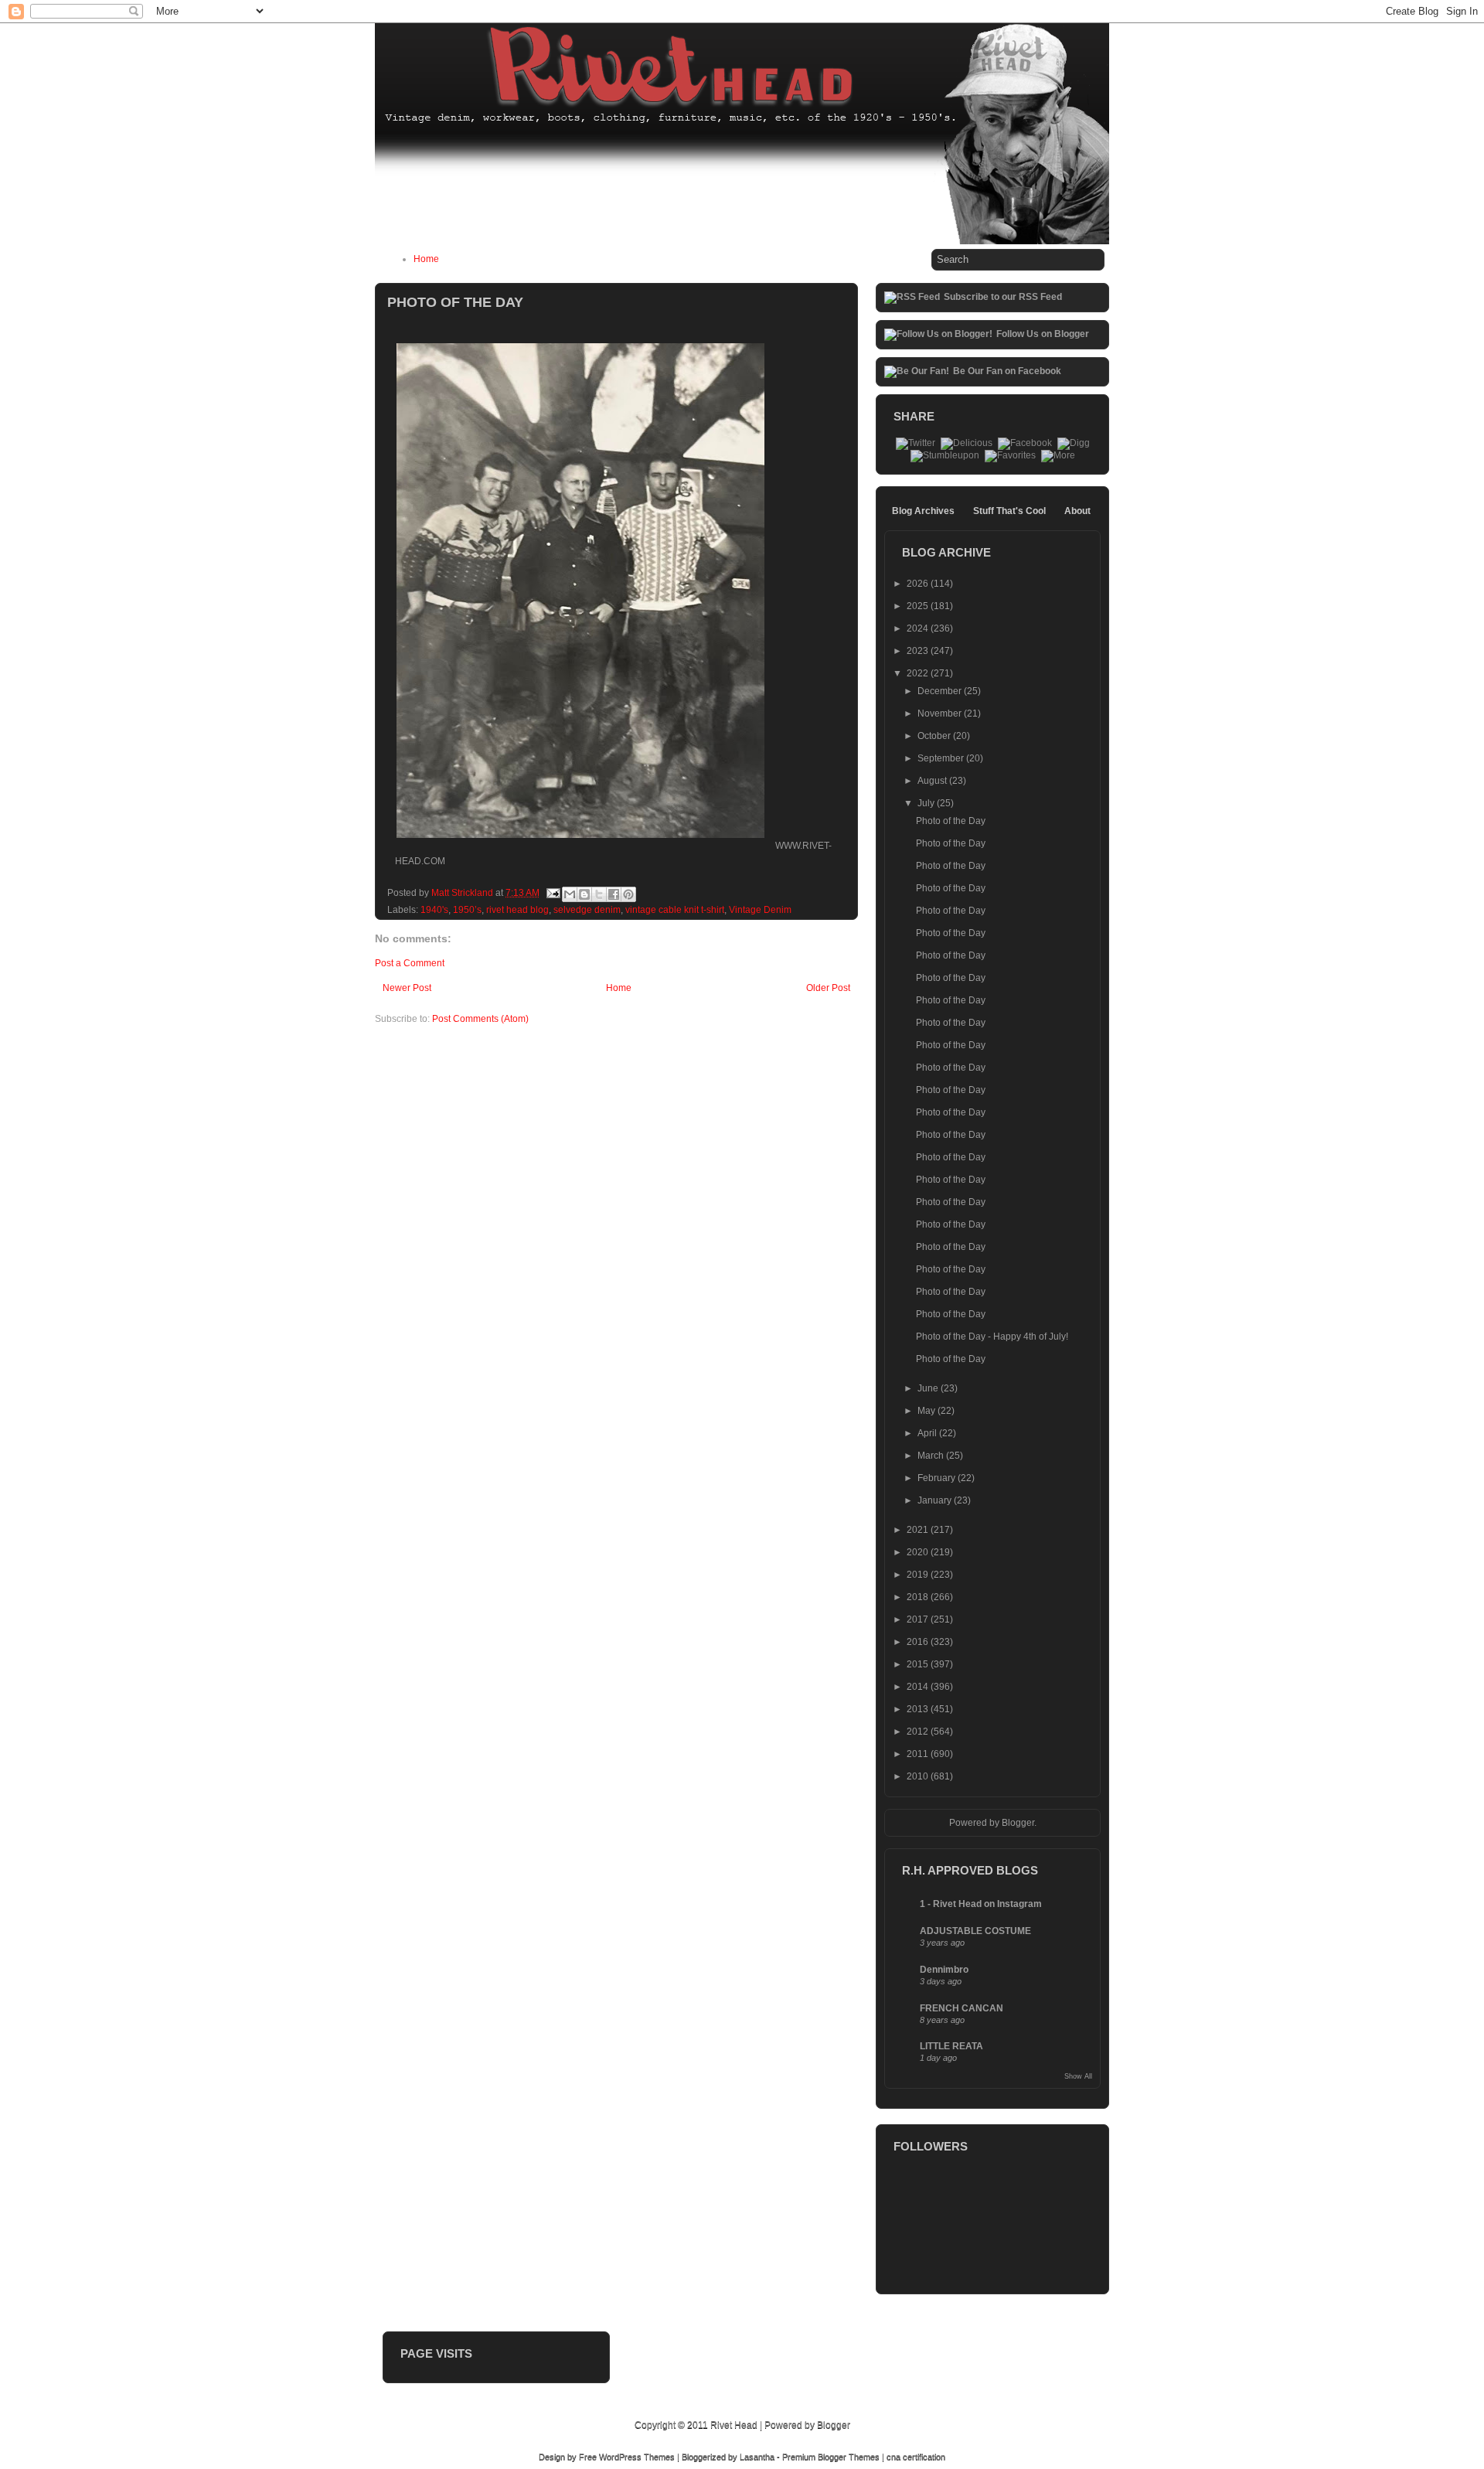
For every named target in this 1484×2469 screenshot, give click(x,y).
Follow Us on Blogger (1043, 334)
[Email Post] (552, 893)
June (929, 1388)
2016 (919, 1642)
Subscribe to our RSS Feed (1003, 297)
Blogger (1018, 1823)
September (942, 758)
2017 (919, 1619)
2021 (919, 1530)
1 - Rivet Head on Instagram (981, 1904)
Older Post (828, 988)
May (927, 1411)
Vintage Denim (760, 910)
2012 (919, 1732)
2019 (919, 1575)
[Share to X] (599, 894)
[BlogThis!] (584, 894)
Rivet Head (734, 2425)
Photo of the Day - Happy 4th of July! (992, 1337)
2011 (919, 1754)
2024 (919, 628)
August (933, 781)
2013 (919, 1709)
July (927, 803)
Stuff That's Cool (1009, 511)
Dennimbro (944, 1970)
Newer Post (407, 988)
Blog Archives (923, 511)
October (935, 736)
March (932, 1456)
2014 (919, 1687)
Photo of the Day (951, 821)
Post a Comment (410, 963)
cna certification (916, 2457)
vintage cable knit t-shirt (675, 910)
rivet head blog (517, 910)
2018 (919, 1597)
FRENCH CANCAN (962, 2008)
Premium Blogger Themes (831, 2457)
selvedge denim (587, 910)
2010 (919, 1776)
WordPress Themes (637, 2457)
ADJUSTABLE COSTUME (975, 1931)
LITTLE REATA (951, 2046)
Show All (1078, 2076)
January (936, 1500)
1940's (434, 910)
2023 (919, 651)
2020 (919, 1552)
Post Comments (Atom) (480, 1019)
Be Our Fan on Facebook (1007, 371)
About (1077, 511)
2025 (919, 606)
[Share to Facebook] (614, 894)
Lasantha (757, 2457)
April (928, 1433)
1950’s (467, 910)
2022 (919, 673)
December (941, 691)
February (938, 1478)
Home (426, 259)
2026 (919, 584)
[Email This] (570, 894)
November (941, 713)
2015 (919, 1664)
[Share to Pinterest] (628, 894)
